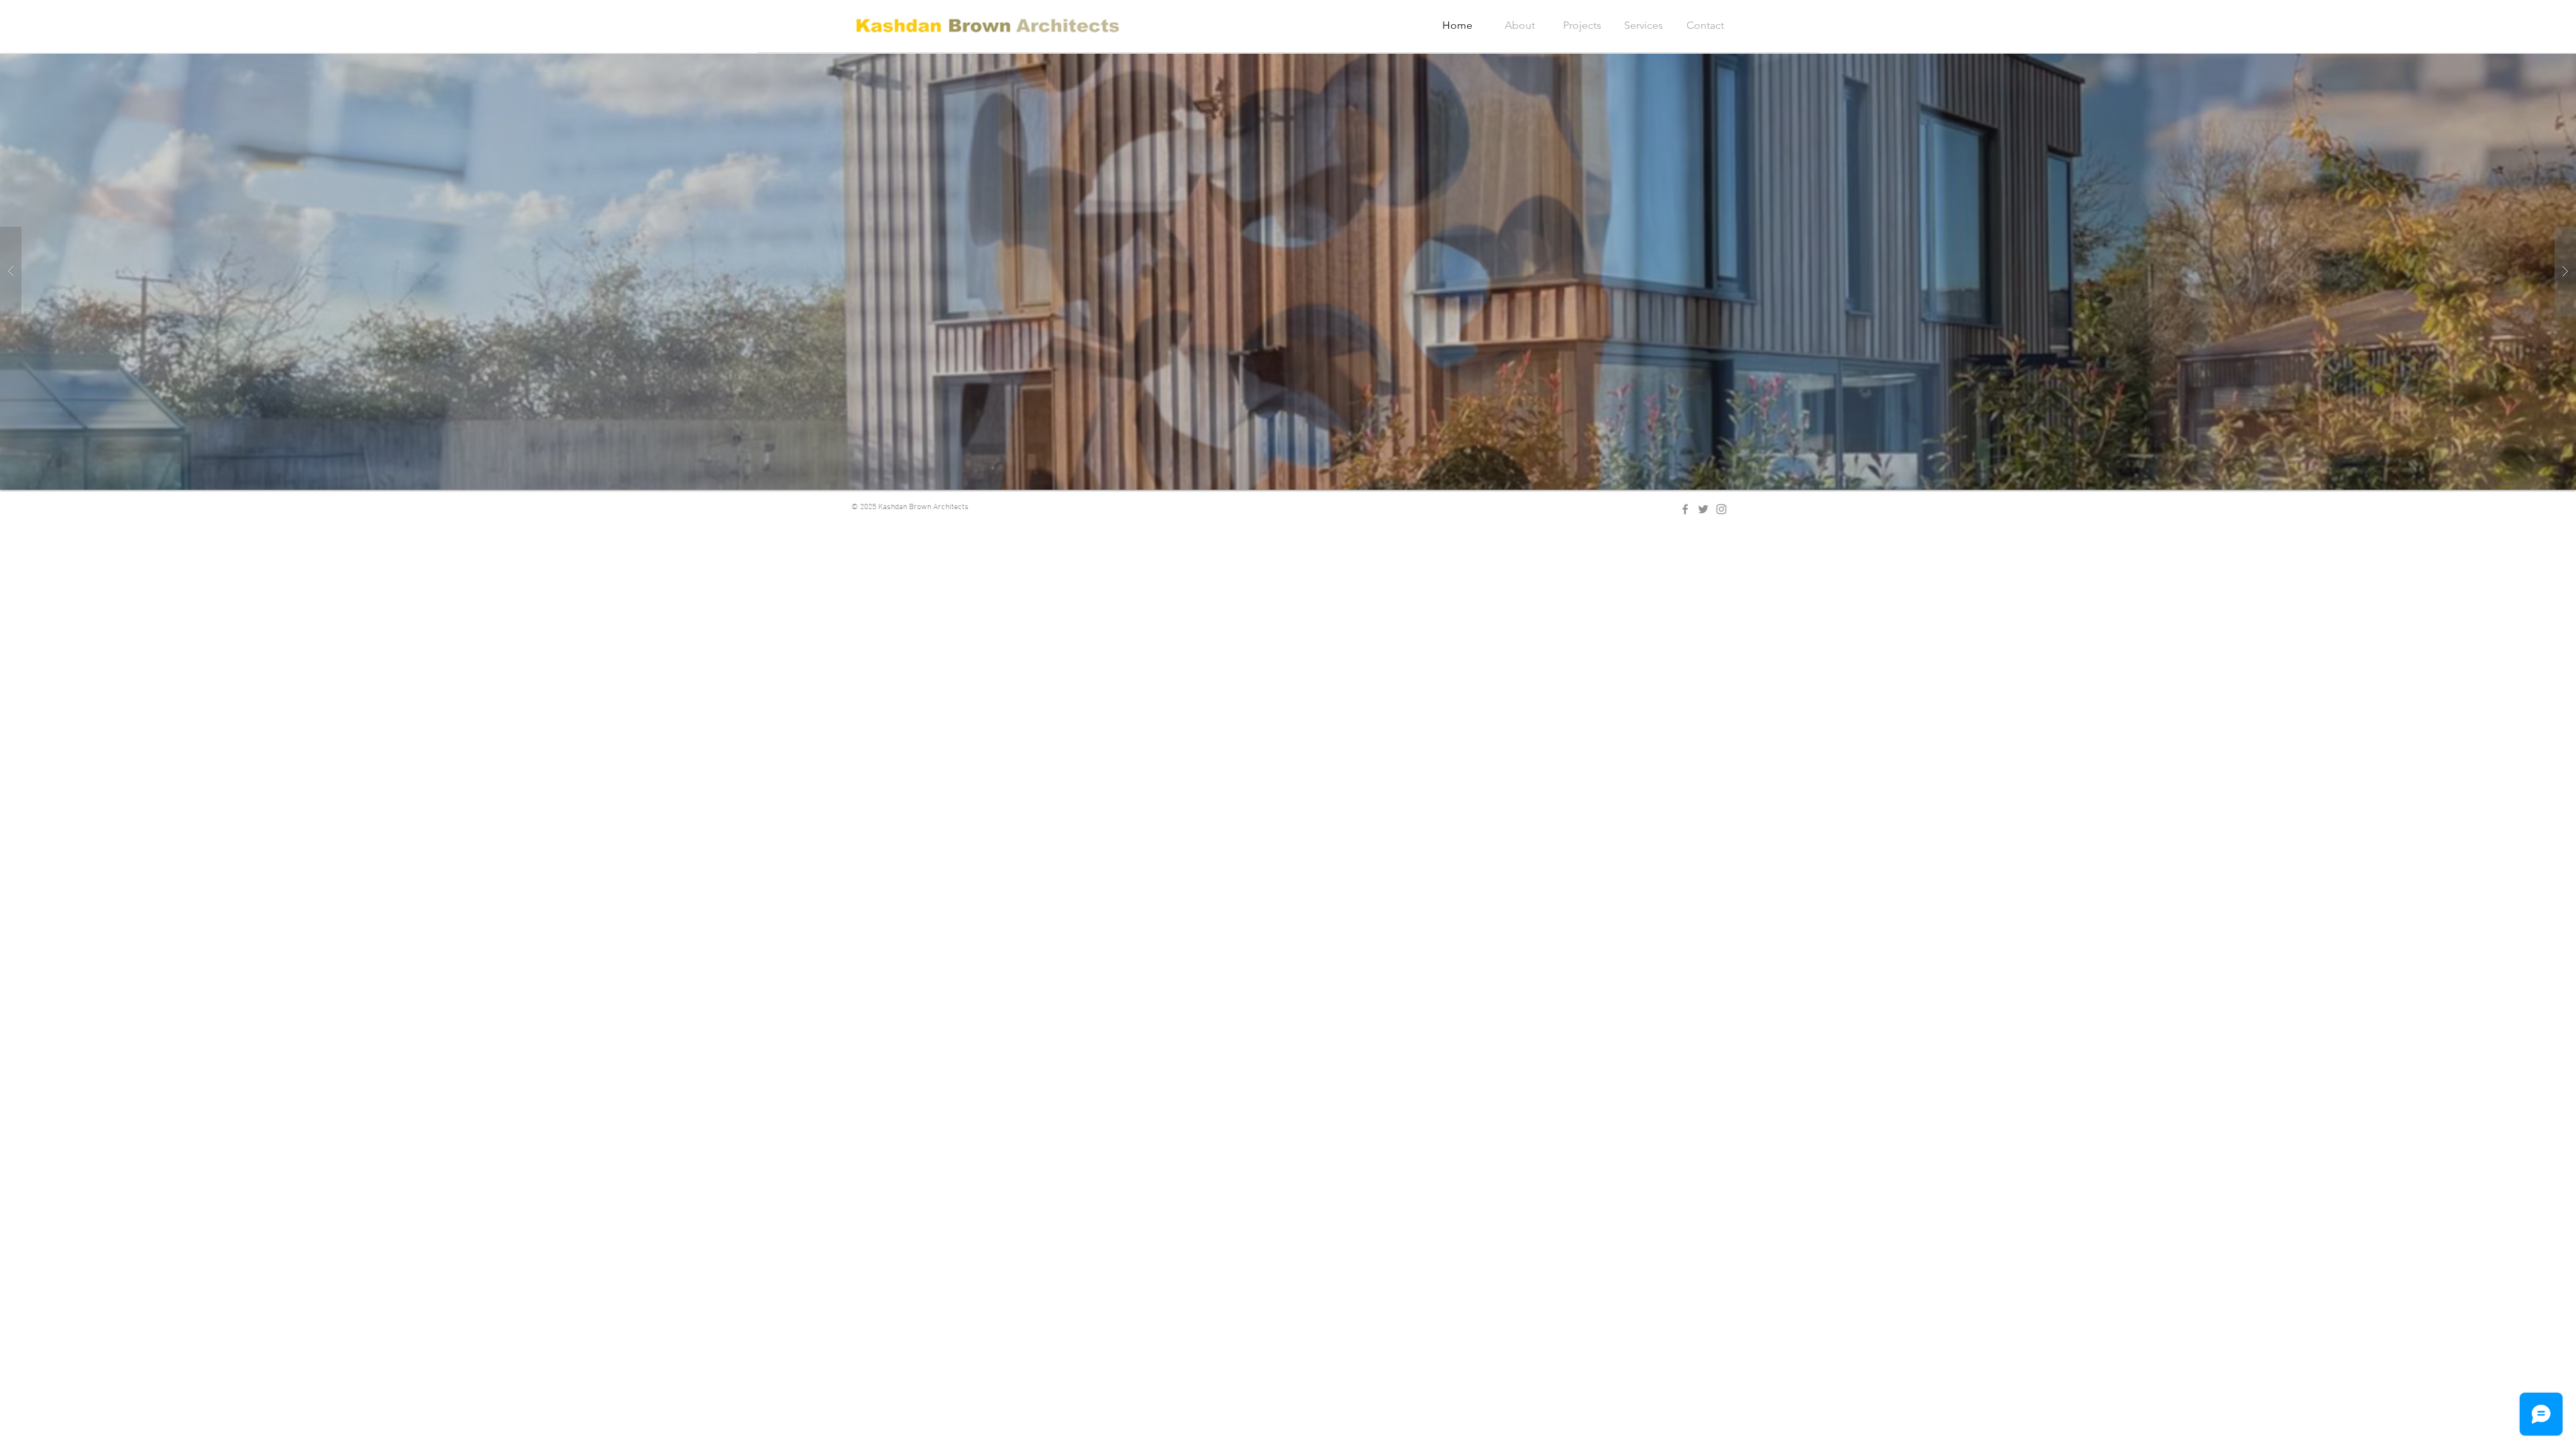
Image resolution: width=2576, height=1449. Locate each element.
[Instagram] (1721, 509)
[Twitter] (1703, 509)
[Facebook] (1685, 509)
